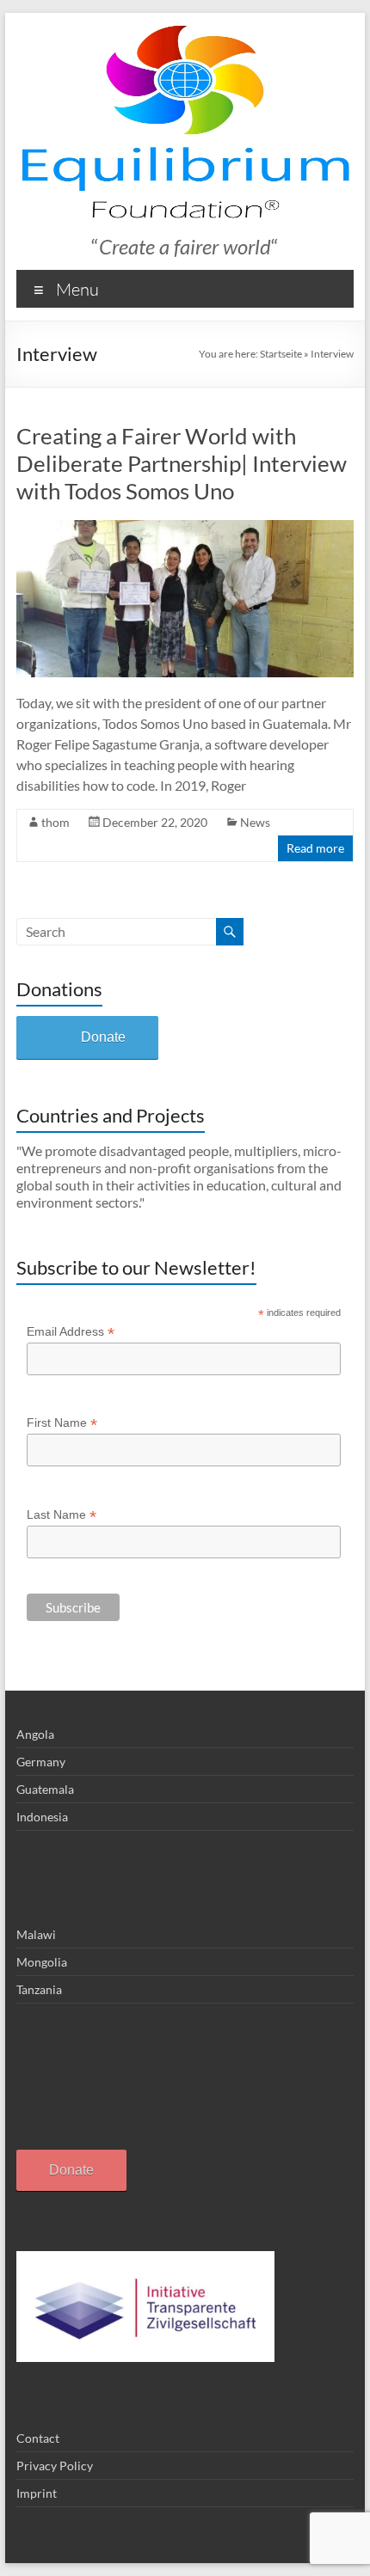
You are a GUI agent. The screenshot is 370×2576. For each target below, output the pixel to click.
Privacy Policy (55, 2466)
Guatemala (45, 1789)
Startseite (281, 354)
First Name (62, 1423)
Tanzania (39, 1989)
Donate (103, 1037)
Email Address (71, 1332)
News (255, 822)
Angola (35, 1734)
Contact (38, 2438)
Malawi (36, 1934)
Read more (315, 848)
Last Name (62, 1515)
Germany (41, 1762)
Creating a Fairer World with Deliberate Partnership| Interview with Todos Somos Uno (182, 463)
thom (55, 822)
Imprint (37, 2493)
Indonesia (42, 1817)
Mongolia (42, 1962)
